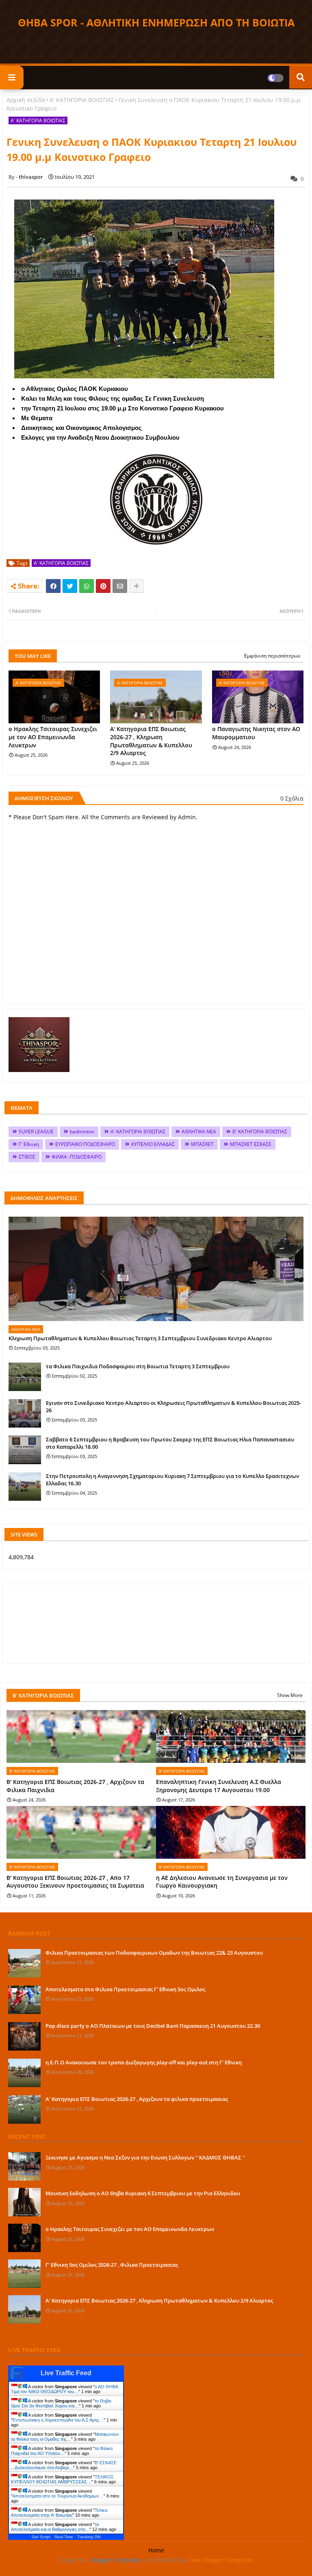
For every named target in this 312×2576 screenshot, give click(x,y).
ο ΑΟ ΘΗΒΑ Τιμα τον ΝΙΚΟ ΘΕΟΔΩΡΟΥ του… (64, 2389)
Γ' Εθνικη (29, 1144)
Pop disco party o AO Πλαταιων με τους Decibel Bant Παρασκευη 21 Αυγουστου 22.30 (153, 2026)
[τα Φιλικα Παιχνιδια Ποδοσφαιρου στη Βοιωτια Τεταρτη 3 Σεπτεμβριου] (25, 1377)
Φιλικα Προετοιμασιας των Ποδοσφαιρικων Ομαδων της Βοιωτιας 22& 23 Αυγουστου (154, 1953)
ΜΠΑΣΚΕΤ (202, 1144)
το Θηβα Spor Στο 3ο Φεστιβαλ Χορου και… (61, 2403)
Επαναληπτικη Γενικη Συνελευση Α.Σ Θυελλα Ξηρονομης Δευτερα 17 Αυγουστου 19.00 (219, 1786)
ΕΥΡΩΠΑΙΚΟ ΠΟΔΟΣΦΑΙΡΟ (85, 1144)
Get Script (41, 2537)
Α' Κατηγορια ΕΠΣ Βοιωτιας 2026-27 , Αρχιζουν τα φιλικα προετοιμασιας (137, 2099)
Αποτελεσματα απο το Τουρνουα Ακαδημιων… (58, 2496)
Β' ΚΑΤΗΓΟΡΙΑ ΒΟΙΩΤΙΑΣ (260, 1132)
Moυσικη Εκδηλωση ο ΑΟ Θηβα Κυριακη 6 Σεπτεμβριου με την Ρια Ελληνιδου (143, 2193)
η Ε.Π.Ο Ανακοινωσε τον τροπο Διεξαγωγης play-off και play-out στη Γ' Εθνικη (144, 2062)
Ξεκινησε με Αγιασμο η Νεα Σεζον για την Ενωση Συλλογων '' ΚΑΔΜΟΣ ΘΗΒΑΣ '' (145, 2157)
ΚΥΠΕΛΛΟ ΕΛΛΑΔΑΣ (153, 1144)
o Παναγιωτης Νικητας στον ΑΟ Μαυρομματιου (256, 733)
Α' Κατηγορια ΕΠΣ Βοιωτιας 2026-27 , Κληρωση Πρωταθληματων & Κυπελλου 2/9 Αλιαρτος (151, 741)
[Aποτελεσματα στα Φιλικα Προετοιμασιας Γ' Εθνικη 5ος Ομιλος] (24, 2000)
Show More (290, 1695)
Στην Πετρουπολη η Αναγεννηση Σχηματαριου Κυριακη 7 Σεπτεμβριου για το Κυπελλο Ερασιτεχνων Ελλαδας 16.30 (172, 1480)
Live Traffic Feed (66, 2373)
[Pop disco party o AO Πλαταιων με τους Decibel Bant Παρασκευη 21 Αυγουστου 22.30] (24, 2036)
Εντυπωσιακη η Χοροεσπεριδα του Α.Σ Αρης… (58, 2420)
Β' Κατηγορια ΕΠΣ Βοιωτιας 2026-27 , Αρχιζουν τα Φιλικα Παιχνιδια (75, 1786)
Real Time (64, 2537)
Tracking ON (89, 2537)
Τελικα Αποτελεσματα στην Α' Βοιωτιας (59, 2513)
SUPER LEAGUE (36, 1132)
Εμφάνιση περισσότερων (272, 656)
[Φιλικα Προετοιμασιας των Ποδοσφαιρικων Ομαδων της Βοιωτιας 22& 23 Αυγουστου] (24, 1963)
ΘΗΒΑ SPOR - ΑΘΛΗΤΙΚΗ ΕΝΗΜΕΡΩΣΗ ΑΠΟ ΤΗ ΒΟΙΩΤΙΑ (156, 22)
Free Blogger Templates (221, 2560)
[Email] (120, 586)
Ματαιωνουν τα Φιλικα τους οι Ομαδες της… (65, 2437)
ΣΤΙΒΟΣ (27, 1157)
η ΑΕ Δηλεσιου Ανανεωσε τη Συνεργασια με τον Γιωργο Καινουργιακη (222, 1882)
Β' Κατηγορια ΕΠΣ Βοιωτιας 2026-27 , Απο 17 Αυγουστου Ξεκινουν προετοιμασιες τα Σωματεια (75, 1882)
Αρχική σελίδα (26, 100)
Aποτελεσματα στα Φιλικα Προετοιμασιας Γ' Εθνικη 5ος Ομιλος (125, 1989)
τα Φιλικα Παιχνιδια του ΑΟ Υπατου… (62, 2451)
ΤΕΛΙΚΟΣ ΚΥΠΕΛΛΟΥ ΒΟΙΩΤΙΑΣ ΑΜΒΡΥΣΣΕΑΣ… (62, 2479)
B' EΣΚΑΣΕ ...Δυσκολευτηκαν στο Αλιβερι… (64, 2465)
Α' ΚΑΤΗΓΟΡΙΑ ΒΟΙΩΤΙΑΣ (82, 100)
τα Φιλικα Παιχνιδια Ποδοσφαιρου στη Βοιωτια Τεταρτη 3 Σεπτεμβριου (138, 1366)
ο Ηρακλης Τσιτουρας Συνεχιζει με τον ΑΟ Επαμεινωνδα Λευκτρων (53, 737)
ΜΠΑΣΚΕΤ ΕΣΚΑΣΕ (251, 1144)
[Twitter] (70, 586)
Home (156, 2550)
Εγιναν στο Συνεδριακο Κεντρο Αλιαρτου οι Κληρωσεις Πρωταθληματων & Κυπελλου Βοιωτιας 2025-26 (173, 1406)
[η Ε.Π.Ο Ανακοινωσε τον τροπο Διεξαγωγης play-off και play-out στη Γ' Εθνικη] (24, 2073)
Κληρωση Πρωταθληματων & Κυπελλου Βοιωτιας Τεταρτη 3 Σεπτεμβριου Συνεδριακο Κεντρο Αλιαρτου (140, 1338)
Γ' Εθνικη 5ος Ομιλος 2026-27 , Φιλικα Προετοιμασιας (112, 2265)
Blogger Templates (117, 2560)
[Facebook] (53, 586)
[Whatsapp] (87, 586)
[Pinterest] (103, 586)
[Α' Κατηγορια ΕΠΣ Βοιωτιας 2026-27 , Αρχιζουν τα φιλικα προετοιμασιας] (24, 2109)
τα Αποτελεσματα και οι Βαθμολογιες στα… (55, 2527)
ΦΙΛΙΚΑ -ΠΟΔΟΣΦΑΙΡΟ (77, 1157)
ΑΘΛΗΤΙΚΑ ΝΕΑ (199, 1132)
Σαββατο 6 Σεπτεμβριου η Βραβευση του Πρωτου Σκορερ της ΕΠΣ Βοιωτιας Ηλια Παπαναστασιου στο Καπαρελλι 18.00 (170, 1443)
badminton (82, 1132)
